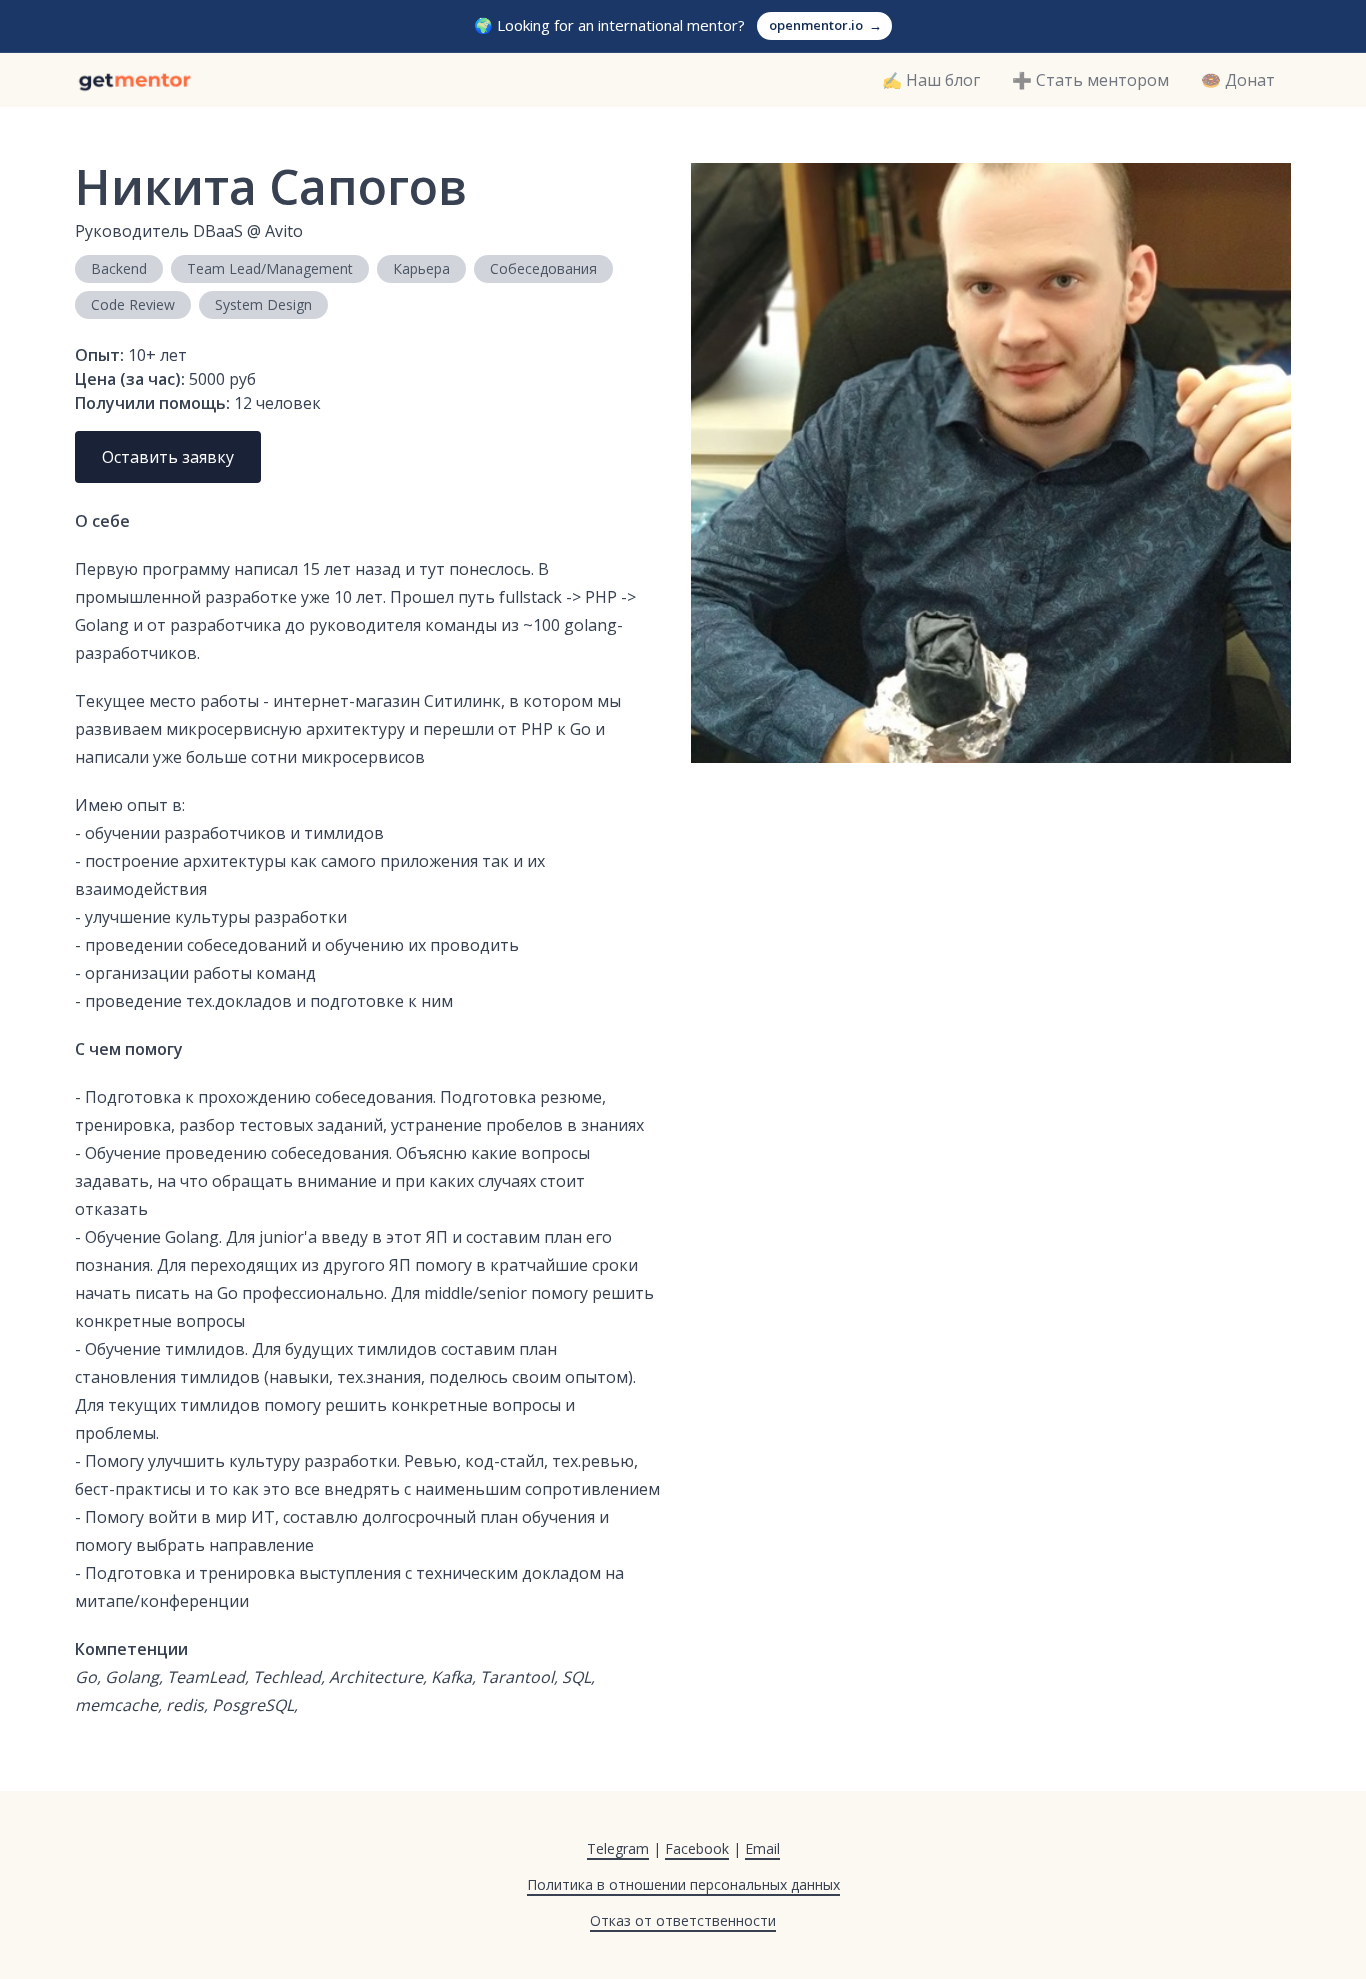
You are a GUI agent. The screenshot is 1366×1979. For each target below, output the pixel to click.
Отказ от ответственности (683, 1920)
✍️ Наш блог (931, 80)
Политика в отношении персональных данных (683, 1884)
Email (762, 1848)
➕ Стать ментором (1090, 80)
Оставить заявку (168, 457)
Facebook (697, 1848)
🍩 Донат (1238, 80)
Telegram (618, 1848)
